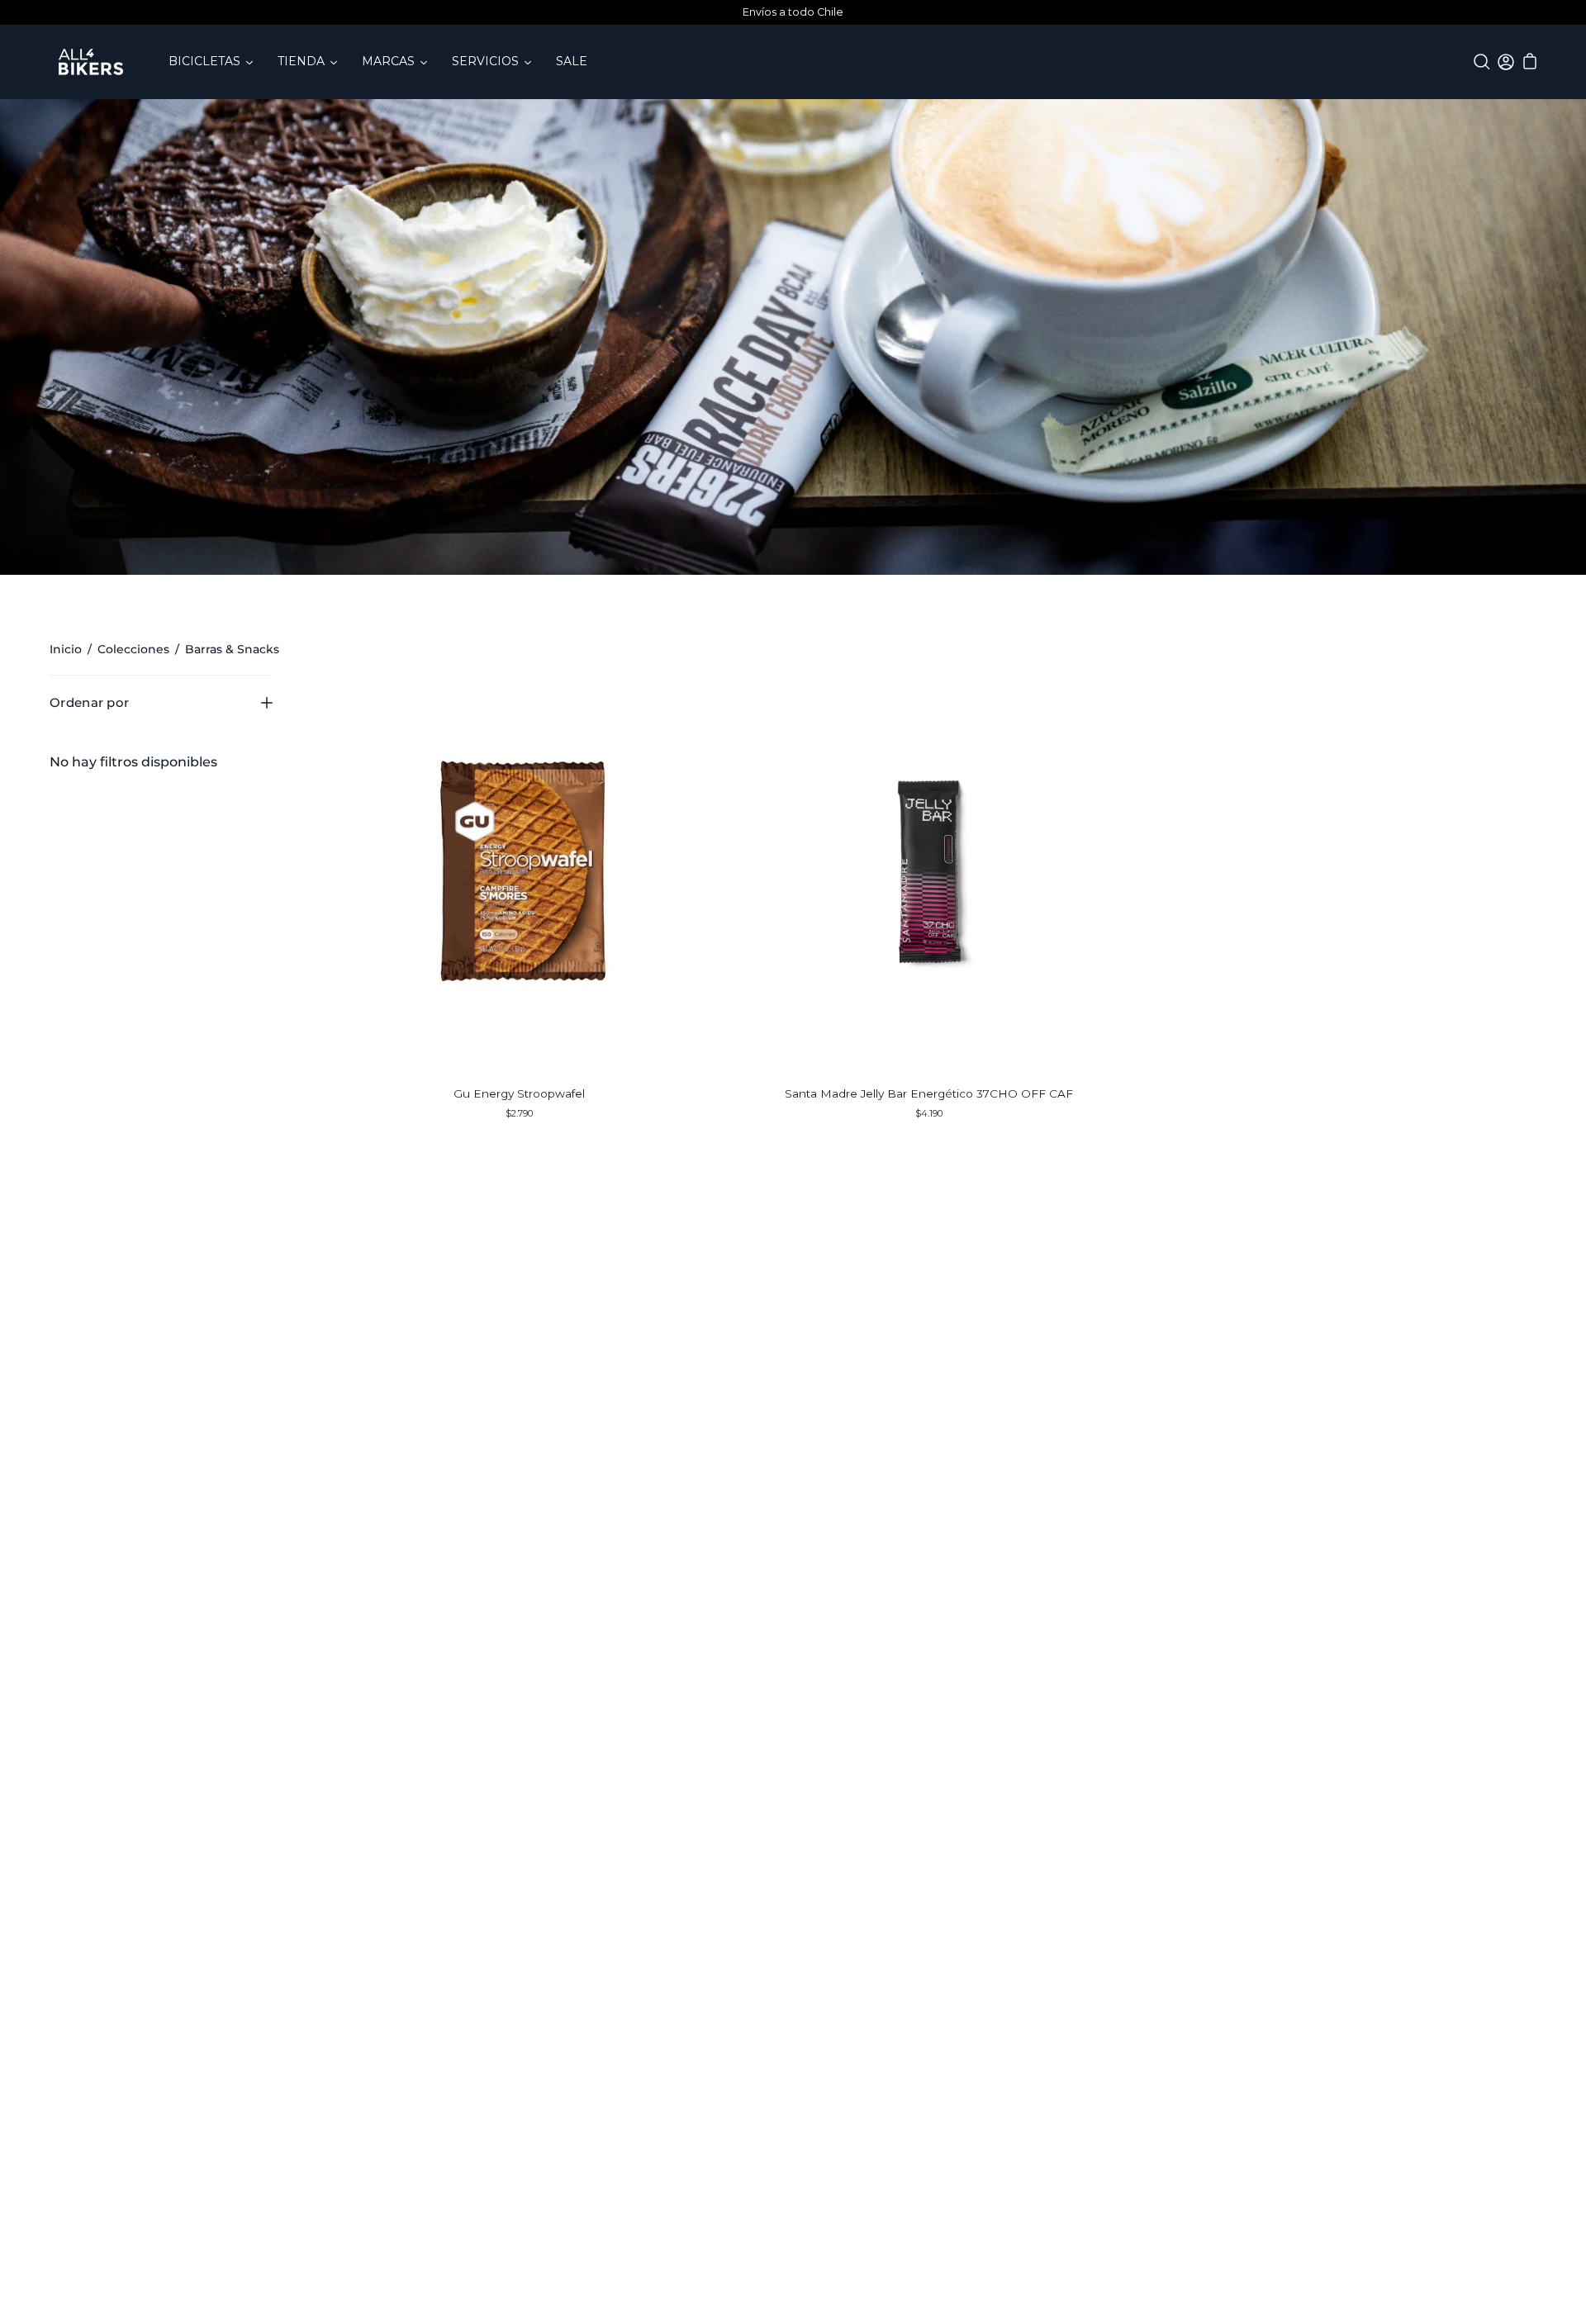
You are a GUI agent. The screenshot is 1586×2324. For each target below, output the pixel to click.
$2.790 (519, 1113)
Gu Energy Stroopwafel (519, 1093)
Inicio (66, 649)
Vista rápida (519, 871)
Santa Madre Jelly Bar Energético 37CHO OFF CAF (929, 1093)
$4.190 (929, 1113)
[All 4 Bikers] (91, 62)
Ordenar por (89, 702)
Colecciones (133, 649)
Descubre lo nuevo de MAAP (793, 12)
